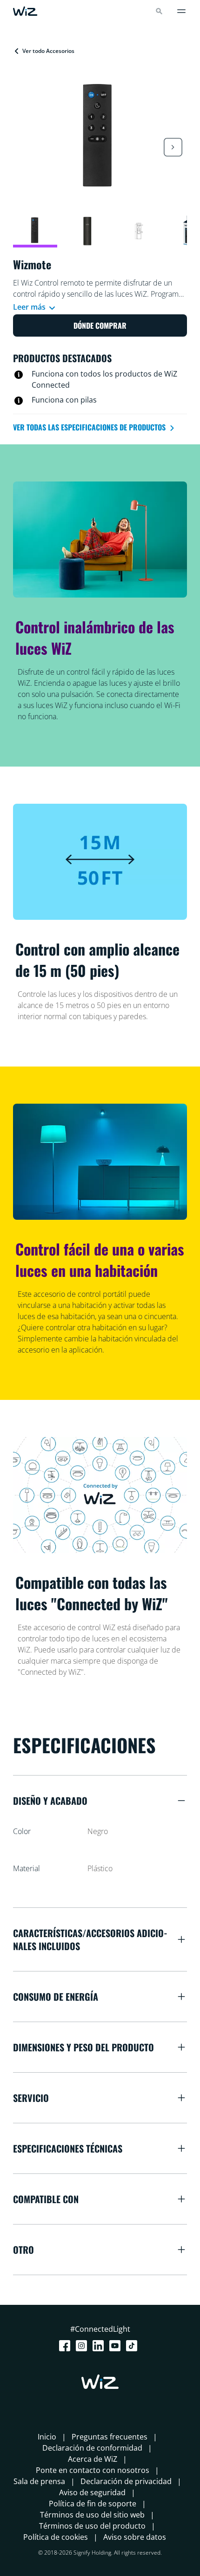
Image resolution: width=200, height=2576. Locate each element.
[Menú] (181, 11)
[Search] (159, 11)
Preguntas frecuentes (110, 2437)
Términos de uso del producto (92, 2526)
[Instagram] (83, 2346)
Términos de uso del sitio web (92, 2515)
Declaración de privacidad (126, 2481)
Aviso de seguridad (92, 2492)
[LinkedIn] (100, 2346)
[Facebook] (67, 2346)
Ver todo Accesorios (48, 51)
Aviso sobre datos (135, 2537)
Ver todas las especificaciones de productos (90, 427)
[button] (173, 147)
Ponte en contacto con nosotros (93, 2470)
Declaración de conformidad (92, 2448)
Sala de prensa (39, 2481)
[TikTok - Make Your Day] (133, 2346)
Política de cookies (56, 2537)
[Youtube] (117, 2346)
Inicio (47, 2437)
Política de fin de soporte (93, 2504)
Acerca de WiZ (93, 2459)
